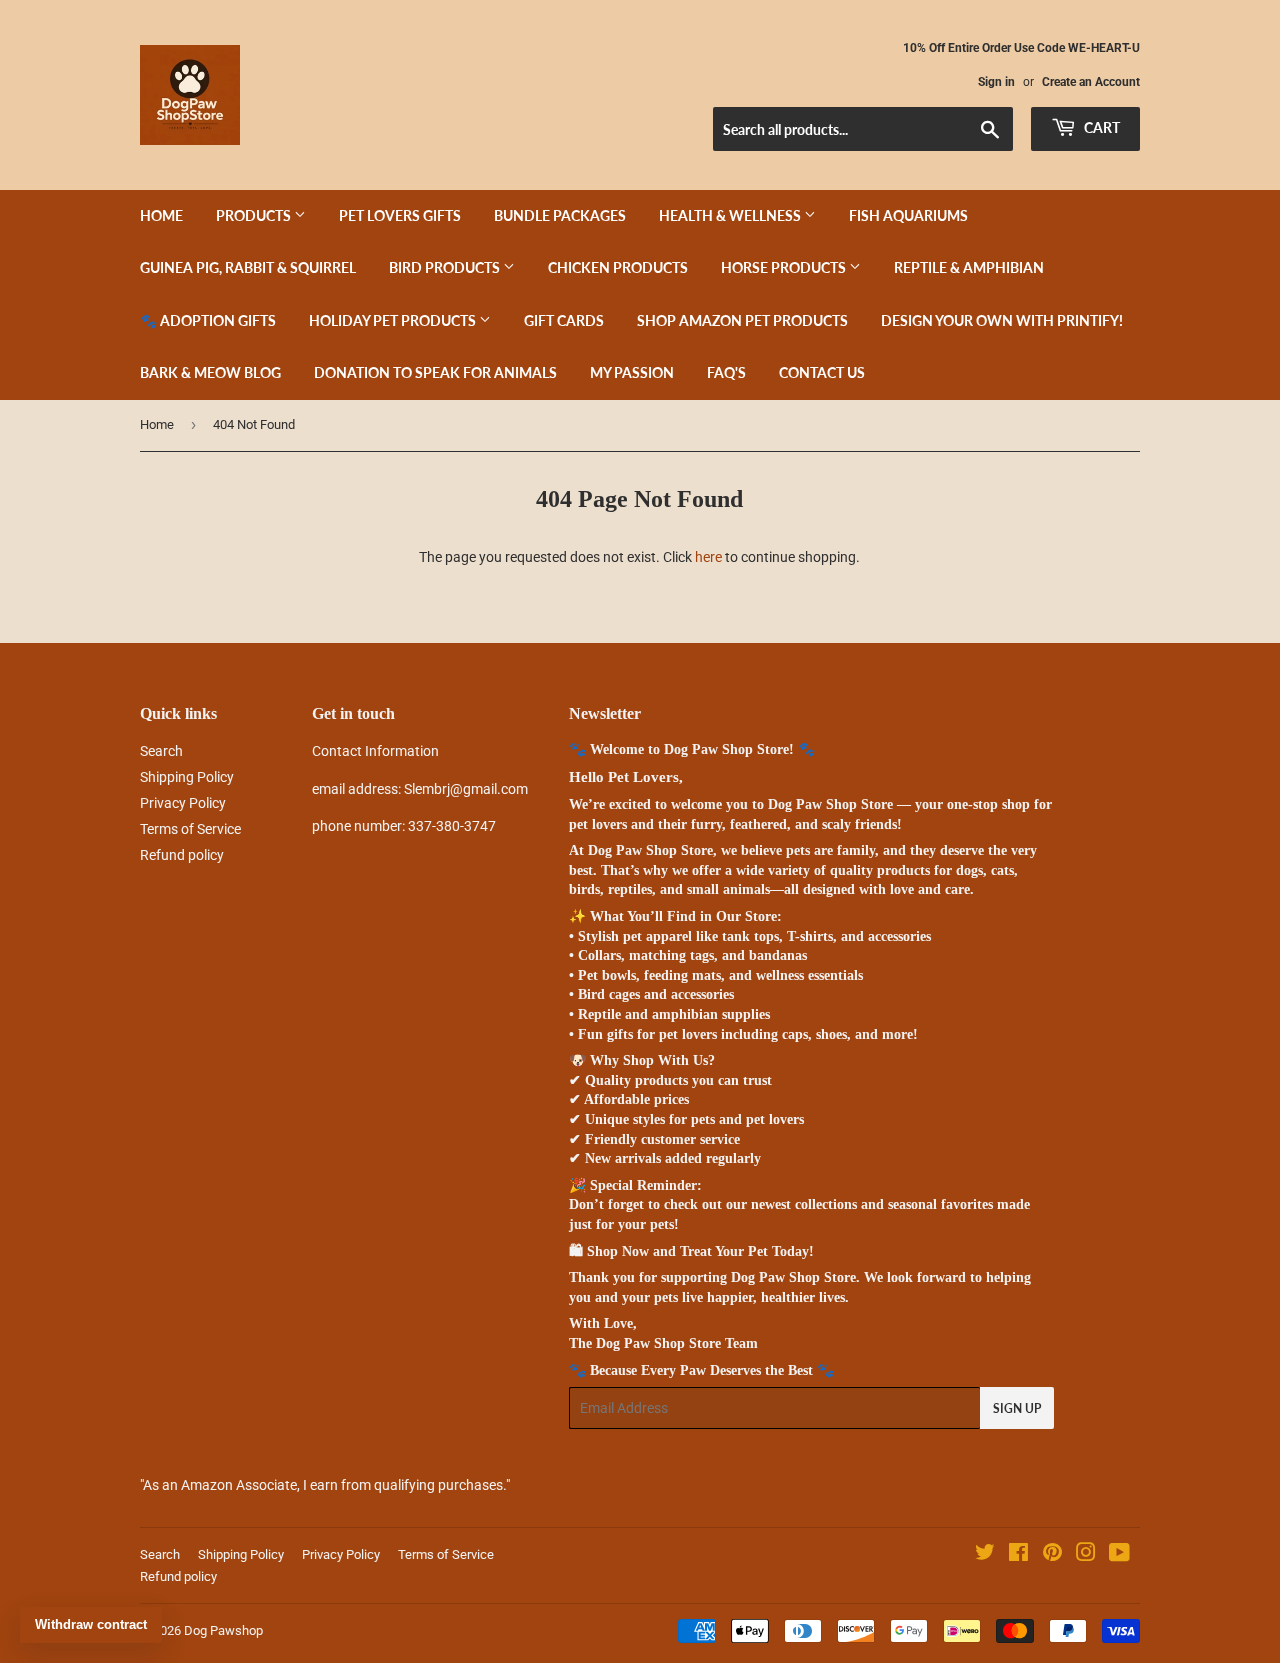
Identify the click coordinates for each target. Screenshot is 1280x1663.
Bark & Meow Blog (210, 372)
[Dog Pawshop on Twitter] (985, 1555)
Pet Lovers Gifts (400, 215)
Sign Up (1017, 1408)
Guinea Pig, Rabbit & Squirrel (248, 267)
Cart (1100, 127)
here (708, 557)
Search (161, 751)
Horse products (785, 267)
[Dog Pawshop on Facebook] (1018, 1555)
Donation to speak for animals (435, 372)
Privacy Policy (183, 803)
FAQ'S (726, 372)
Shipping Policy (187, 777)
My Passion (632, 372)
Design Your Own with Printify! (1002, 320)
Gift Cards (564, 320)
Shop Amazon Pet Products (742, 320)
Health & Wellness (731, 215)
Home (161, 215)
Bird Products (446, 267)
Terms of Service (190, 829)
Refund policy (182, 855)
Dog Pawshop (223, 1630)
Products (255, 215)
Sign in (996, 82)
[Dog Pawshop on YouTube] (1119, 1555)
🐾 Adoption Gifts (208, 320)
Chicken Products (618, 267)
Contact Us (822, 372)
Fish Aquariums (908, 215)
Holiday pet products (394, 320)
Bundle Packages (560, 215)
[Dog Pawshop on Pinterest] (1052, 1555)
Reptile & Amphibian (969, 267)
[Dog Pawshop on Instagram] (1086, 1555)
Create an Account (1091, 82)
